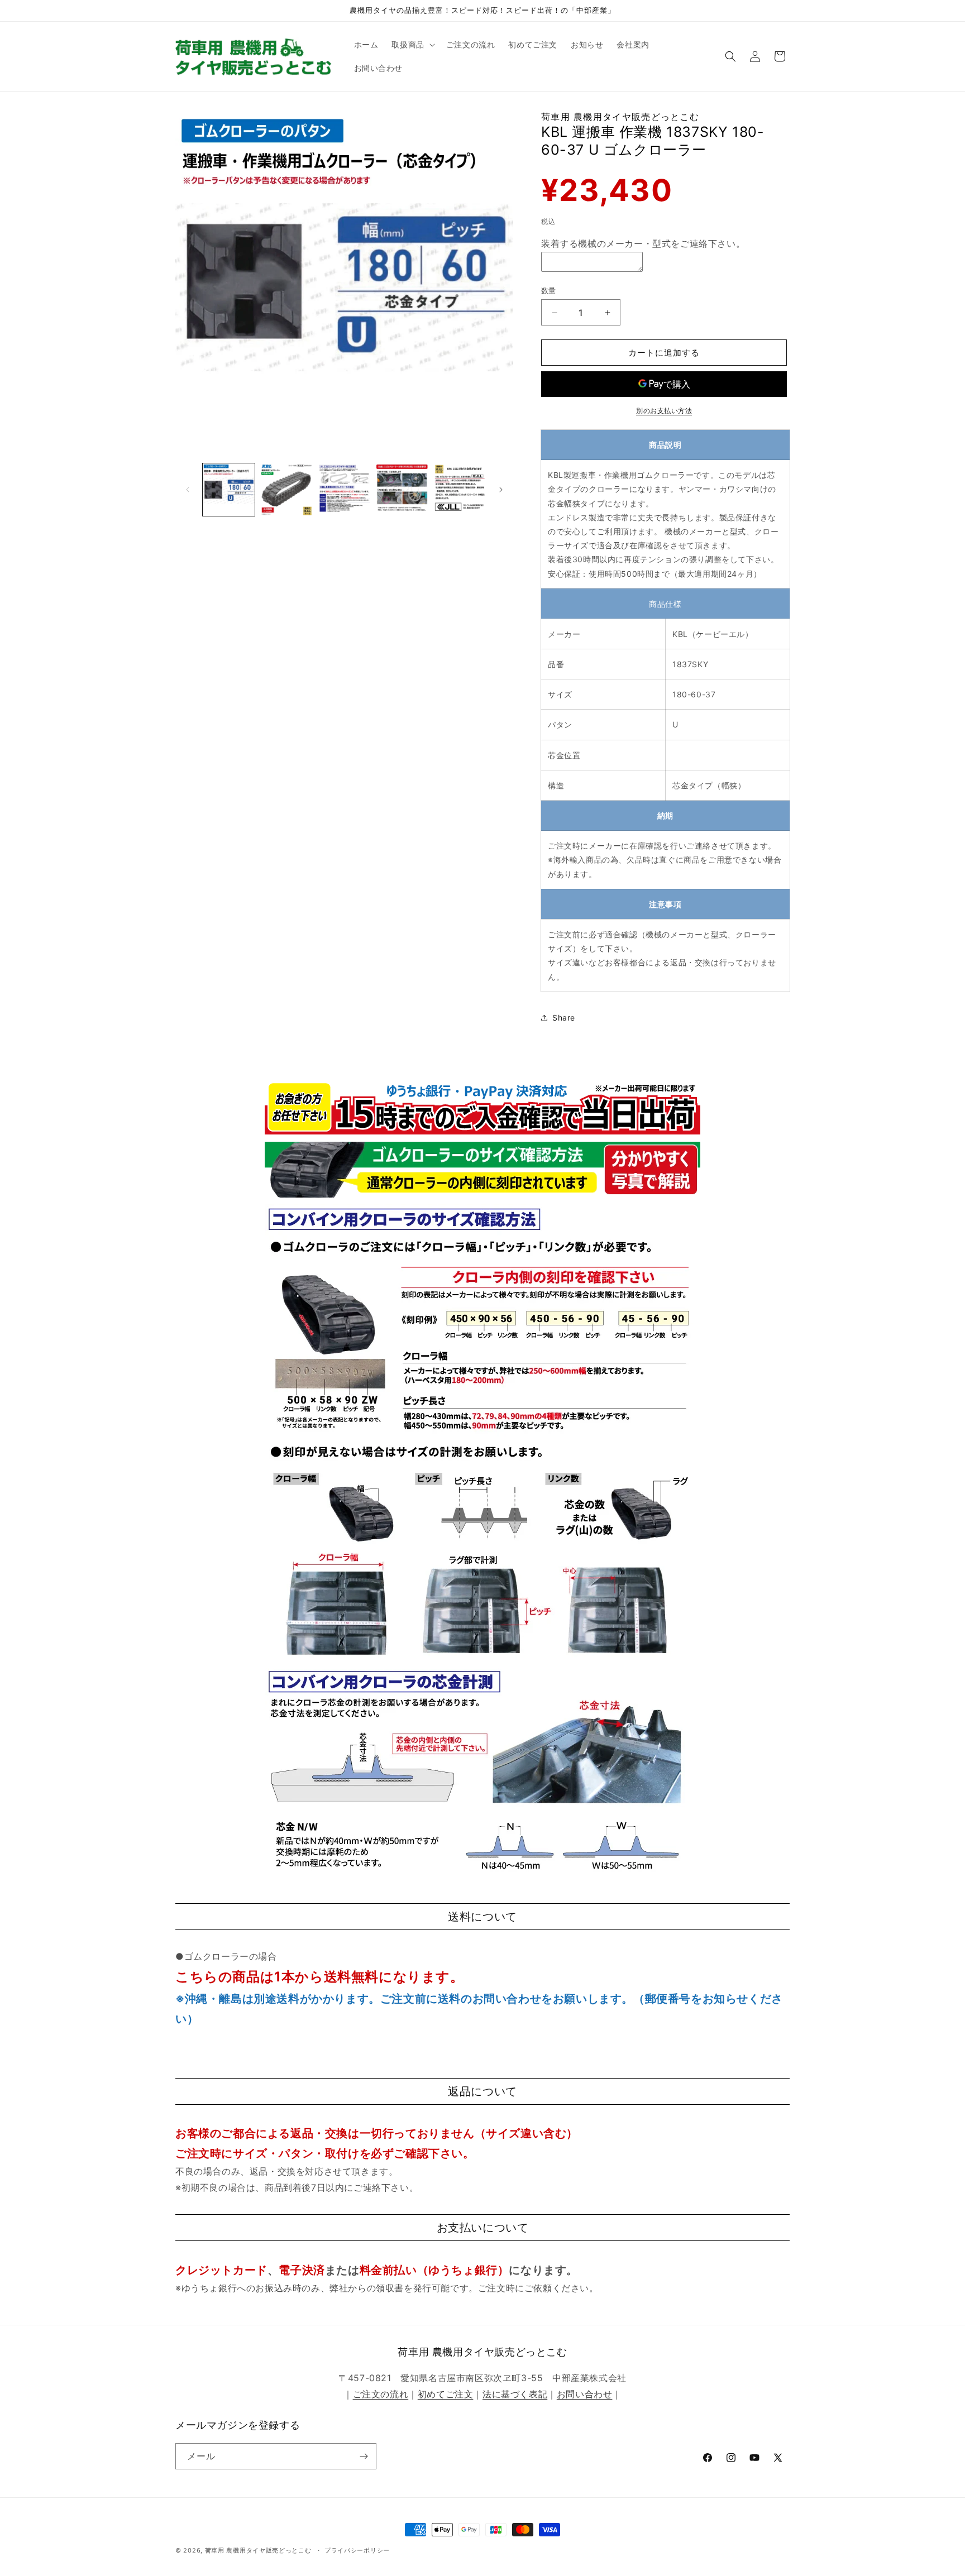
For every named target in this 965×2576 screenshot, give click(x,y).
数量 (549, 290)
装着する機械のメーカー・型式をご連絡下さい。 (643, 243)
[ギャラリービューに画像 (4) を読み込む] (402, 489)
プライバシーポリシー (357, 2550)
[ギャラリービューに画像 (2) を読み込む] (286, 489)
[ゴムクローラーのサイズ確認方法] (482, 1196)
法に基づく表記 (515, 2394)
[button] (412, 45)
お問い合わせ (585, 2394)
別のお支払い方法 (664, 411)
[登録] (364, 2456)
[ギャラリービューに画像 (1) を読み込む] (229, 489)
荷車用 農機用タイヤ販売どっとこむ (258, 2550)
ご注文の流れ (381, 2394)
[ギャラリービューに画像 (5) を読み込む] (460, 489)
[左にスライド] (188, 490)
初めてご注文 (446, 2394)
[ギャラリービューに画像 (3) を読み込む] (344, 489)
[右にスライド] (501, 490)
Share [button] (564, 1018)
